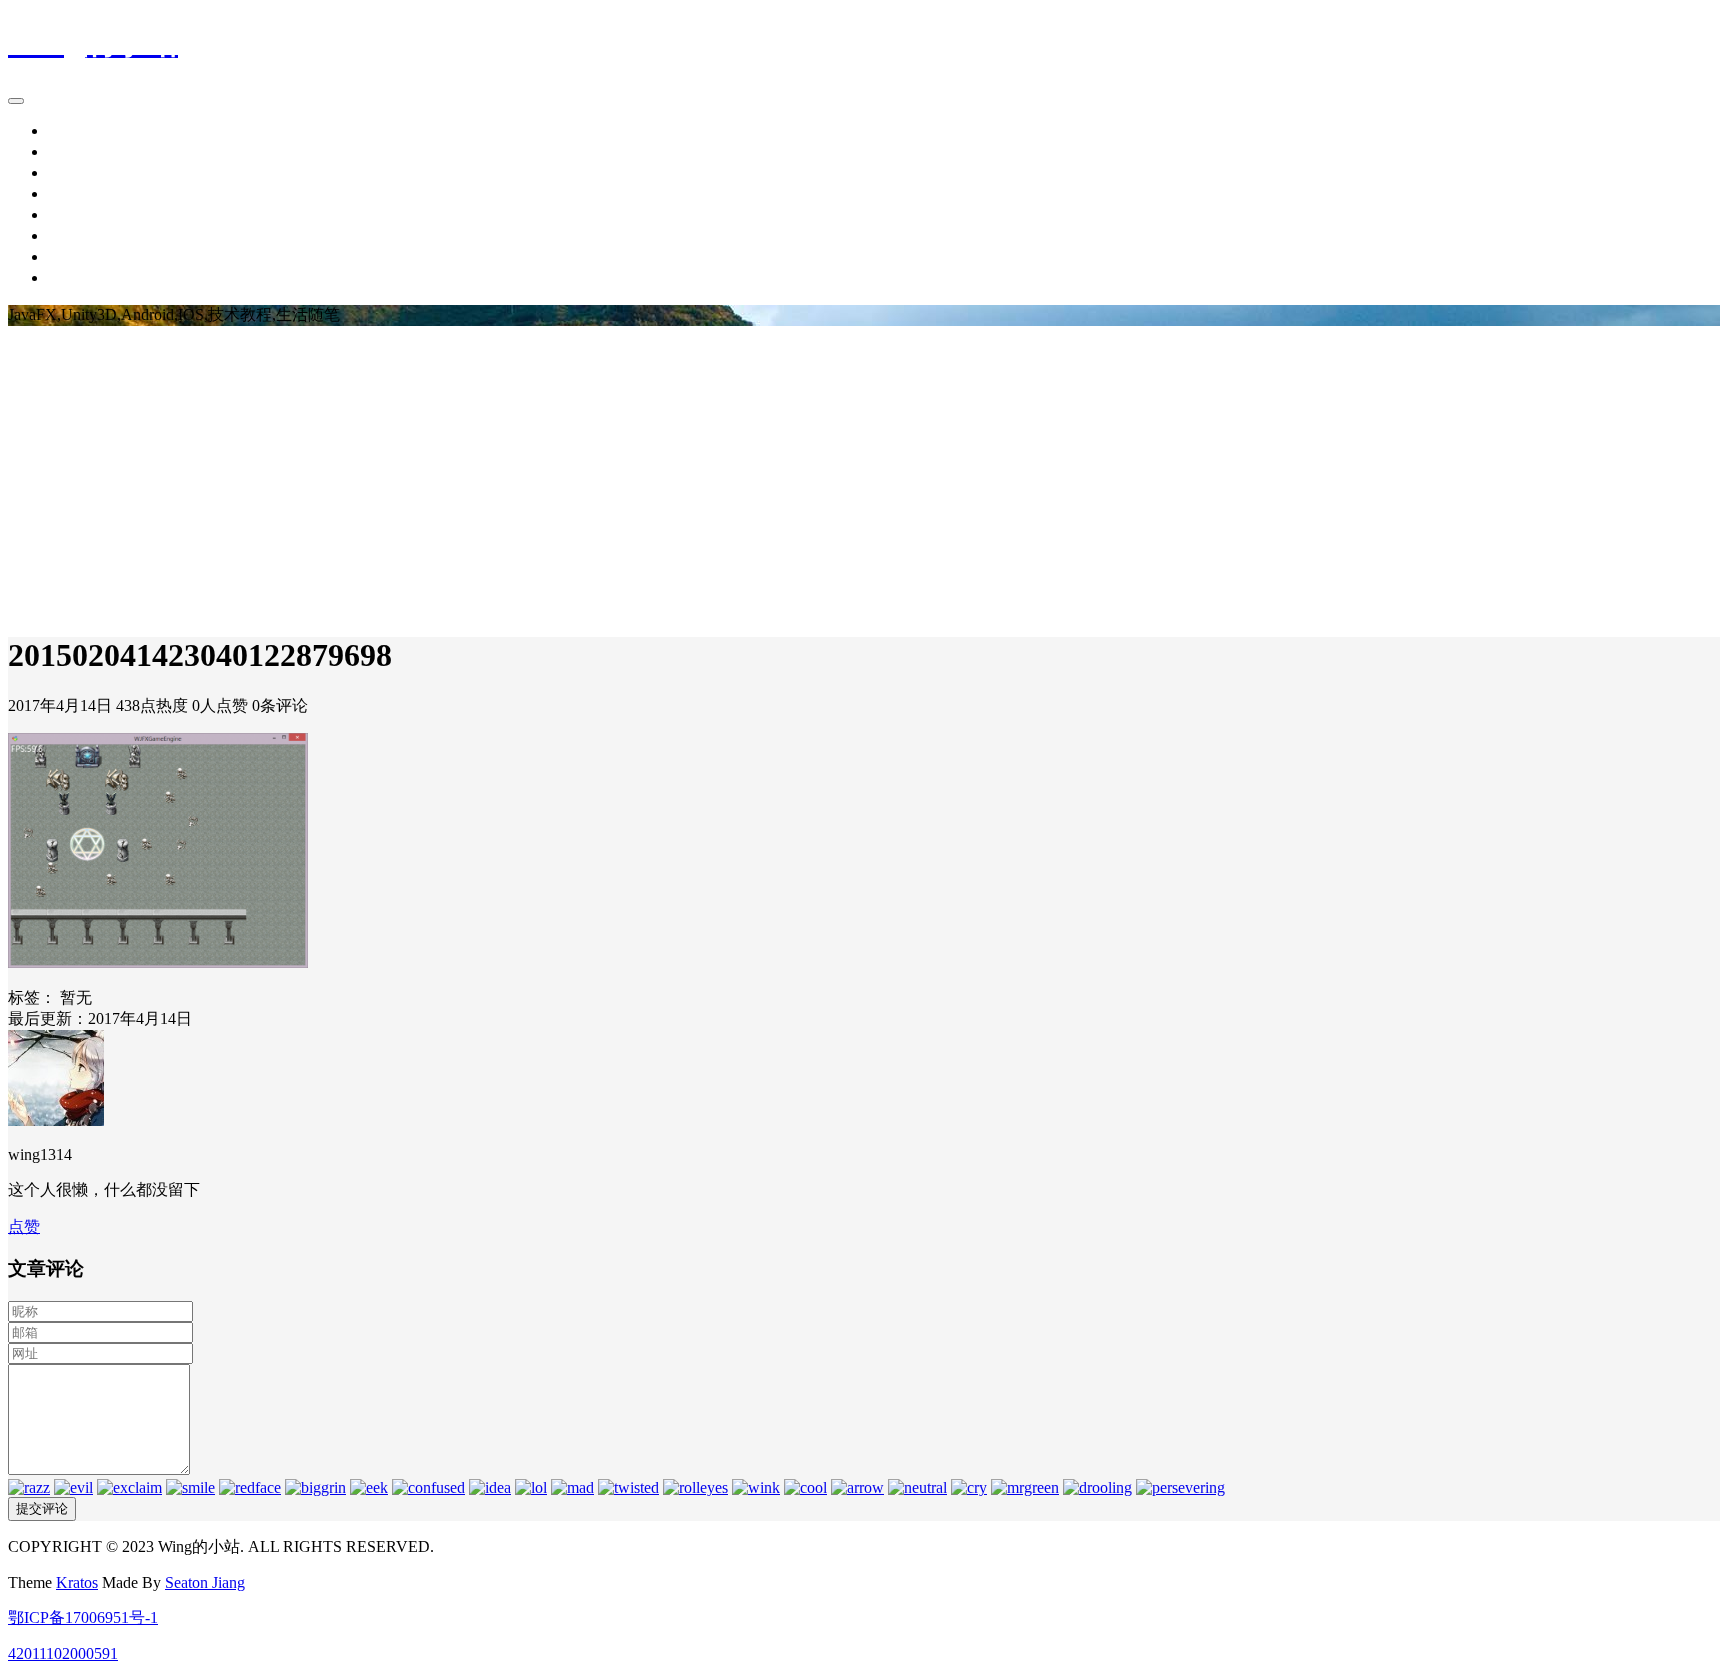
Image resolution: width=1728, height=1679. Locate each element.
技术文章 (80, 172)
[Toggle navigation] (16, 101)
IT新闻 (71, 151)
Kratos (77, 1582)
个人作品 (80, 235)
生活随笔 (80, 193)
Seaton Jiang (205, 1582)
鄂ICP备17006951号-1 (83, 1617)
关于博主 (80, 277)
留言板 (72, 256)
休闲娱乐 (80, 214)
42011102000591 (63, 1653)
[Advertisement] (864, 476)
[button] (24, 1226)
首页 (64, 130)
